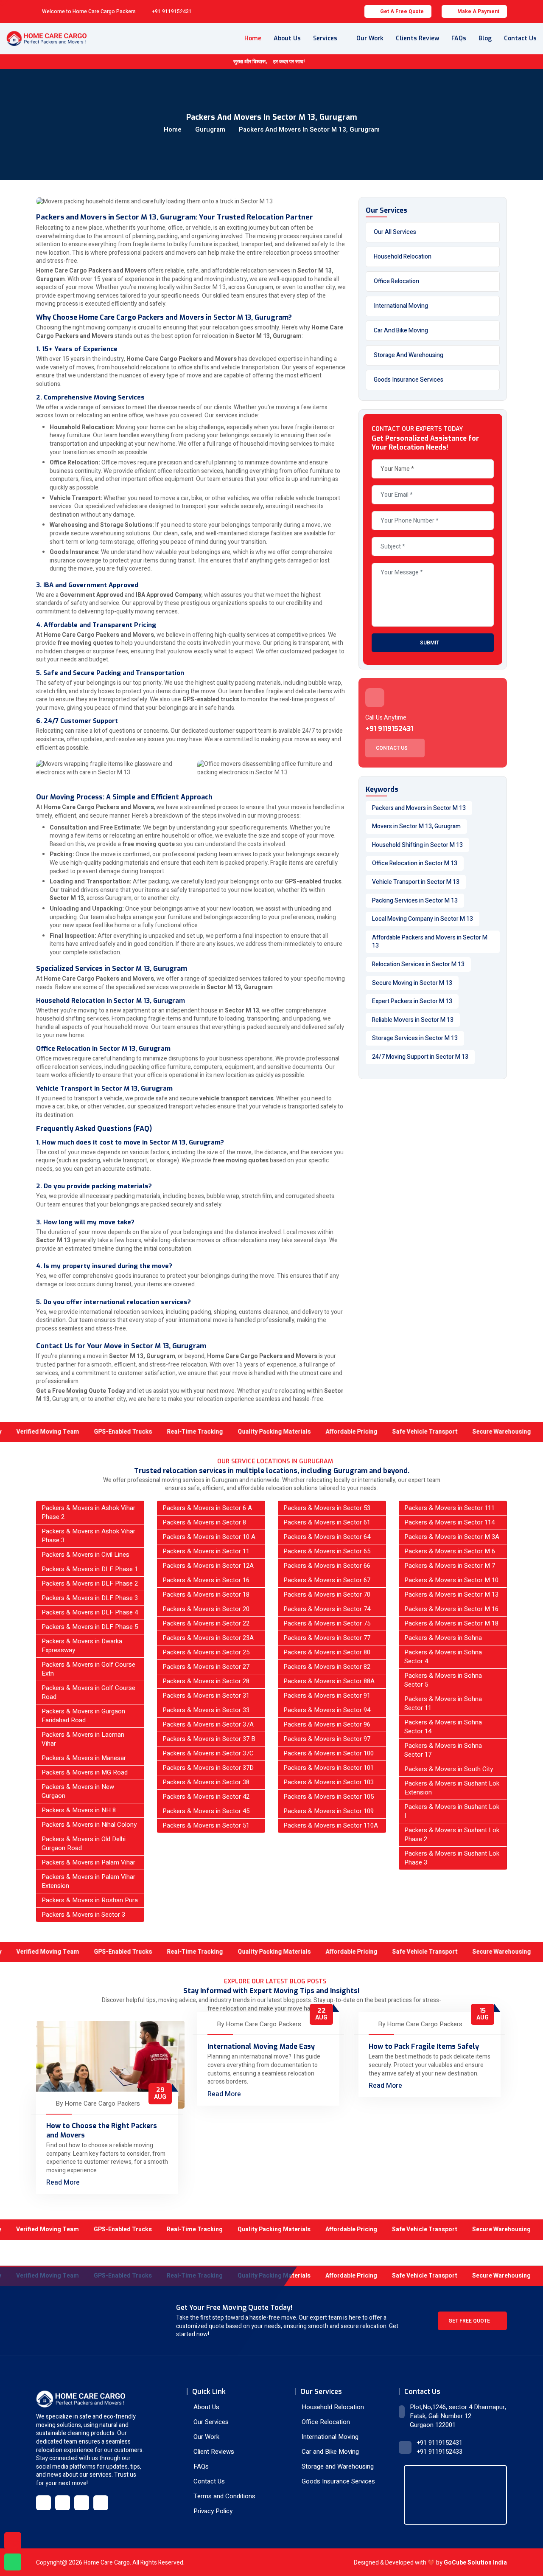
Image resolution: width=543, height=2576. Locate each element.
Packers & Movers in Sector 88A (329, 1681)
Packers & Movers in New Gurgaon (78, 1791)
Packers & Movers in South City (449, 1769)
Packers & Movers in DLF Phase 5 (90, 1627)
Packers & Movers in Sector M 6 (450, 1551)
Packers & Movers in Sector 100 (329, 1753)
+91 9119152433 (439, 2452)
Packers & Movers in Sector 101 (329, 1768)
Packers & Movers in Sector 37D (208, 1768)
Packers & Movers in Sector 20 (206, 1609)
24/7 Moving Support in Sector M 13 (420, 1057)
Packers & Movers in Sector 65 (327, 1551)
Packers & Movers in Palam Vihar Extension (88, 1881)
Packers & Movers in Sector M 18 (451, 1623)
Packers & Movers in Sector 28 (206, 1681)
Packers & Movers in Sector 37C (208, 1753)
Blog (485, 38)
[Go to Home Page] (81, 2399)
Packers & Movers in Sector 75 (327, 1623)
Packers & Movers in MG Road (85, 1772)
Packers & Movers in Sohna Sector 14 (443, 1727)
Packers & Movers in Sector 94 (327, 1710)
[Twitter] (63, 2503)
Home (253, 38)
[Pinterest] (101, 2503)
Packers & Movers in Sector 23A (208, 1638)
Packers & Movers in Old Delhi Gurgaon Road (84, 1843)
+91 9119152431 (172, 11)
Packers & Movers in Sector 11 (206, 1551)
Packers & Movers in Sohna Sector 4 (443, 1657)
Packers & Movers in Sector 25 (206, 1652)
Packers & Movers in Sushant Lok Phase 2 (452, 1835)
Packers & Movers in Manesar (84, 1758)
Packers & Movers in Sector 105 (329, 1797)
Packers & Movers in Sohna (443, 1638)
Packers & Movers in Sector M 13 (451, 1595)
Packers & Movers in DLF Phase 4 (90, 1612)
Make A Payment (478, 11)
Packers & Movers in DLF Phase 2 (90, 1583)
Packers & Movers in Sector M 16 (451, 1609)
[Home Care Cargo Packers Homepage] (46, 39)
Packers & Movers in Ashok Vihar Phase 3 (88, 1536)
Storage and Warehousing (409, 355)
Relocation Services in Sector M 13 (418, 964)
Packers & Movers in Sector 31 (206, 1696)
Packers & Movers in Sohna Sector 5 (443, 1680)
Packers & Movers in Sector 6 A (207, 1508)
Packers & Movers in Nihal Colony (89, 1825)
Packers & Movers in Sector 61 (327, 1522)
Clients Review (417, 38)
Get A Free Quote (402, 11)
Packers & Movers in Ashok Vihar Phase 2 (88, 1512)
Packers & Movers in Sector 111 (449, 1508)
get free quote (470, 2321)
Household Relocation (403, 257)
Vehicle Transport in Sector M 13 (416, 882)
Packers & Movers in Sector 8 (204, 1522)
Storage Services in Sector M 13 (415, 1038)
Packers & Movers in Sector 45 (206, 1811)
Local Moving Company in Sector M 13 (423, 919)
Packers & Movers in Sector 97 (327, 1739)
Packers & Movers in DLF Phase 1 (90, 1569)
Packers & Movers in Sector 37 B (209, 1739)
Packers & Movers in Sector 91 (327, 1696)
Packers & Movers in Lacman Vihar (83, 1739)
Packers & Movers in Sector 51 (206, 1825)
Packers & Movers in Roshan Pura (90, 1900)
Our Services (210, 2422)
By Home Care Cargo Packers (98, 2104)
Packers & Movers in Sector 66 (327, 1566)
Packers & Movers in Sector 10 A (209, 1537)
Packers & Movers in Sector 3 (83, 1915)
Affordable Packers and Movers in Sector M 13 (430, 942)
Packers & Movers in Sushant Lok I (452, 1811)
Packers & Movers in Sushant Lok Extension (452, 1788)
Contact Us (520, 38)
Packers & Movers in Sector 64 (327, 1537)
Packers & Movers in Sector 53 (327, 1508)
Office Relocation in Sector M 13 (415, 863)
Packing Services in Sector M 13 (415, 901)
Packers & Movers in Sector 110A (331, 1825)
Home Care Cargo (107, 2563)
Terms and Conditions (224, 2496)
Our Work (370, 38)
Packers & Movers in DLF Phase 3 (90, 1598)
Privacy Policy (212, 2511)
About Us (287, 38)
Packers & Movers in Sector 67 (327, 1580)
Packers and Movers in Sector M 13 (419, 808)
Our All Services (395, 232)
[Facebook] (43, 2503)
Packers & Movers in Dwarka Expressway (82, 1646)
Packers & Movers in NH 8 (79, 1810)
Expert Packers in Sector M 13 (412, 1001)
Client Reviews (213, 2452)
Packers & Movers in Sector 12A (208, 1566)
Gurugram (210, 129)
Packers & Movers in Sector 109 (329, 1811)
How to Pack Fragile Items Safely (424, 2046)
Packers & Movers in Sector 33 (206, 1710)
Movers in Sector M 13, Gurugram (416, 826)
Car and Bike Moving (401, 330)
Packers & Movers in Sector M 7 (450, 1566)
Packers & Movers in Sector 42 (206, 1797)
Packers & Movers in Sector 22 (206, 1623)
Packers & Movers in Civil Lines (85, 1555)
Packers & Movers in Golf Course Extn (88, 1669)
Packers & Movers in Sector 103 (329, 1782)
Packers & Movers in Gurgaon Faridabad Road (83, 1716)
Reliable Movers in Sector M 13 (413, 1020)
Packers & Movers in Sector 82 (327, 1667)
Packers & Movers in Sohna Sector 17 (443, 1750)
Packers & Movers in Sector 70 (327, 1595)
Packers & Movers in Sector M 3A (452, 1537)
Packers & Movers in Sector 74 (327, 1609)
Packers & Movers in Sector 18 (206, 1595)
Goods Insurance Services (409, 380)
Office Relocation (396, 281)
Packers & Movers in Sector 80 (327, 1652)
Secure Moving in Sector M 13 (412, 983)
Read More (64, 2182)
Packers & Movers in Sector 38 (206, 1782)
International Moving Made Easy (261, 2046)
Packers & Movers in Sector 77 (327, 1638)
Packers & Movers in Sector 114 (449, 1522)
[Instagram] (82, 2503)
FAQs (459, 38)
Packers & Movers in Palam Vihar (88, 1862)
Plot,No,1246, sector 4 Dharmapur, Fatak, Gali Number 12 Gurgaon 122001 (458, 2416)
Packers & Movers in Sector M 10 (451, 1580)
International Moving (401, 306)
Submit (430, 643)
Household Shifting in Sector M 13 (417, 845)
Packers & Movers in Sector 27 (206, 1667)
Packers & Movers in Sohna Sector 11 (443, 1703)
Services (325, 38)
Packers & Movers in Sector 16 (206, 1580)
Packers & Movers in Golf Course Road (88, 1692)
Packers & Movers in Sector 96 (327, 1724)
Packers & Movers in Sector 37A (208, 1724)
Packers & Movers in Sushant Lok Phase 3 (452, 1858)
